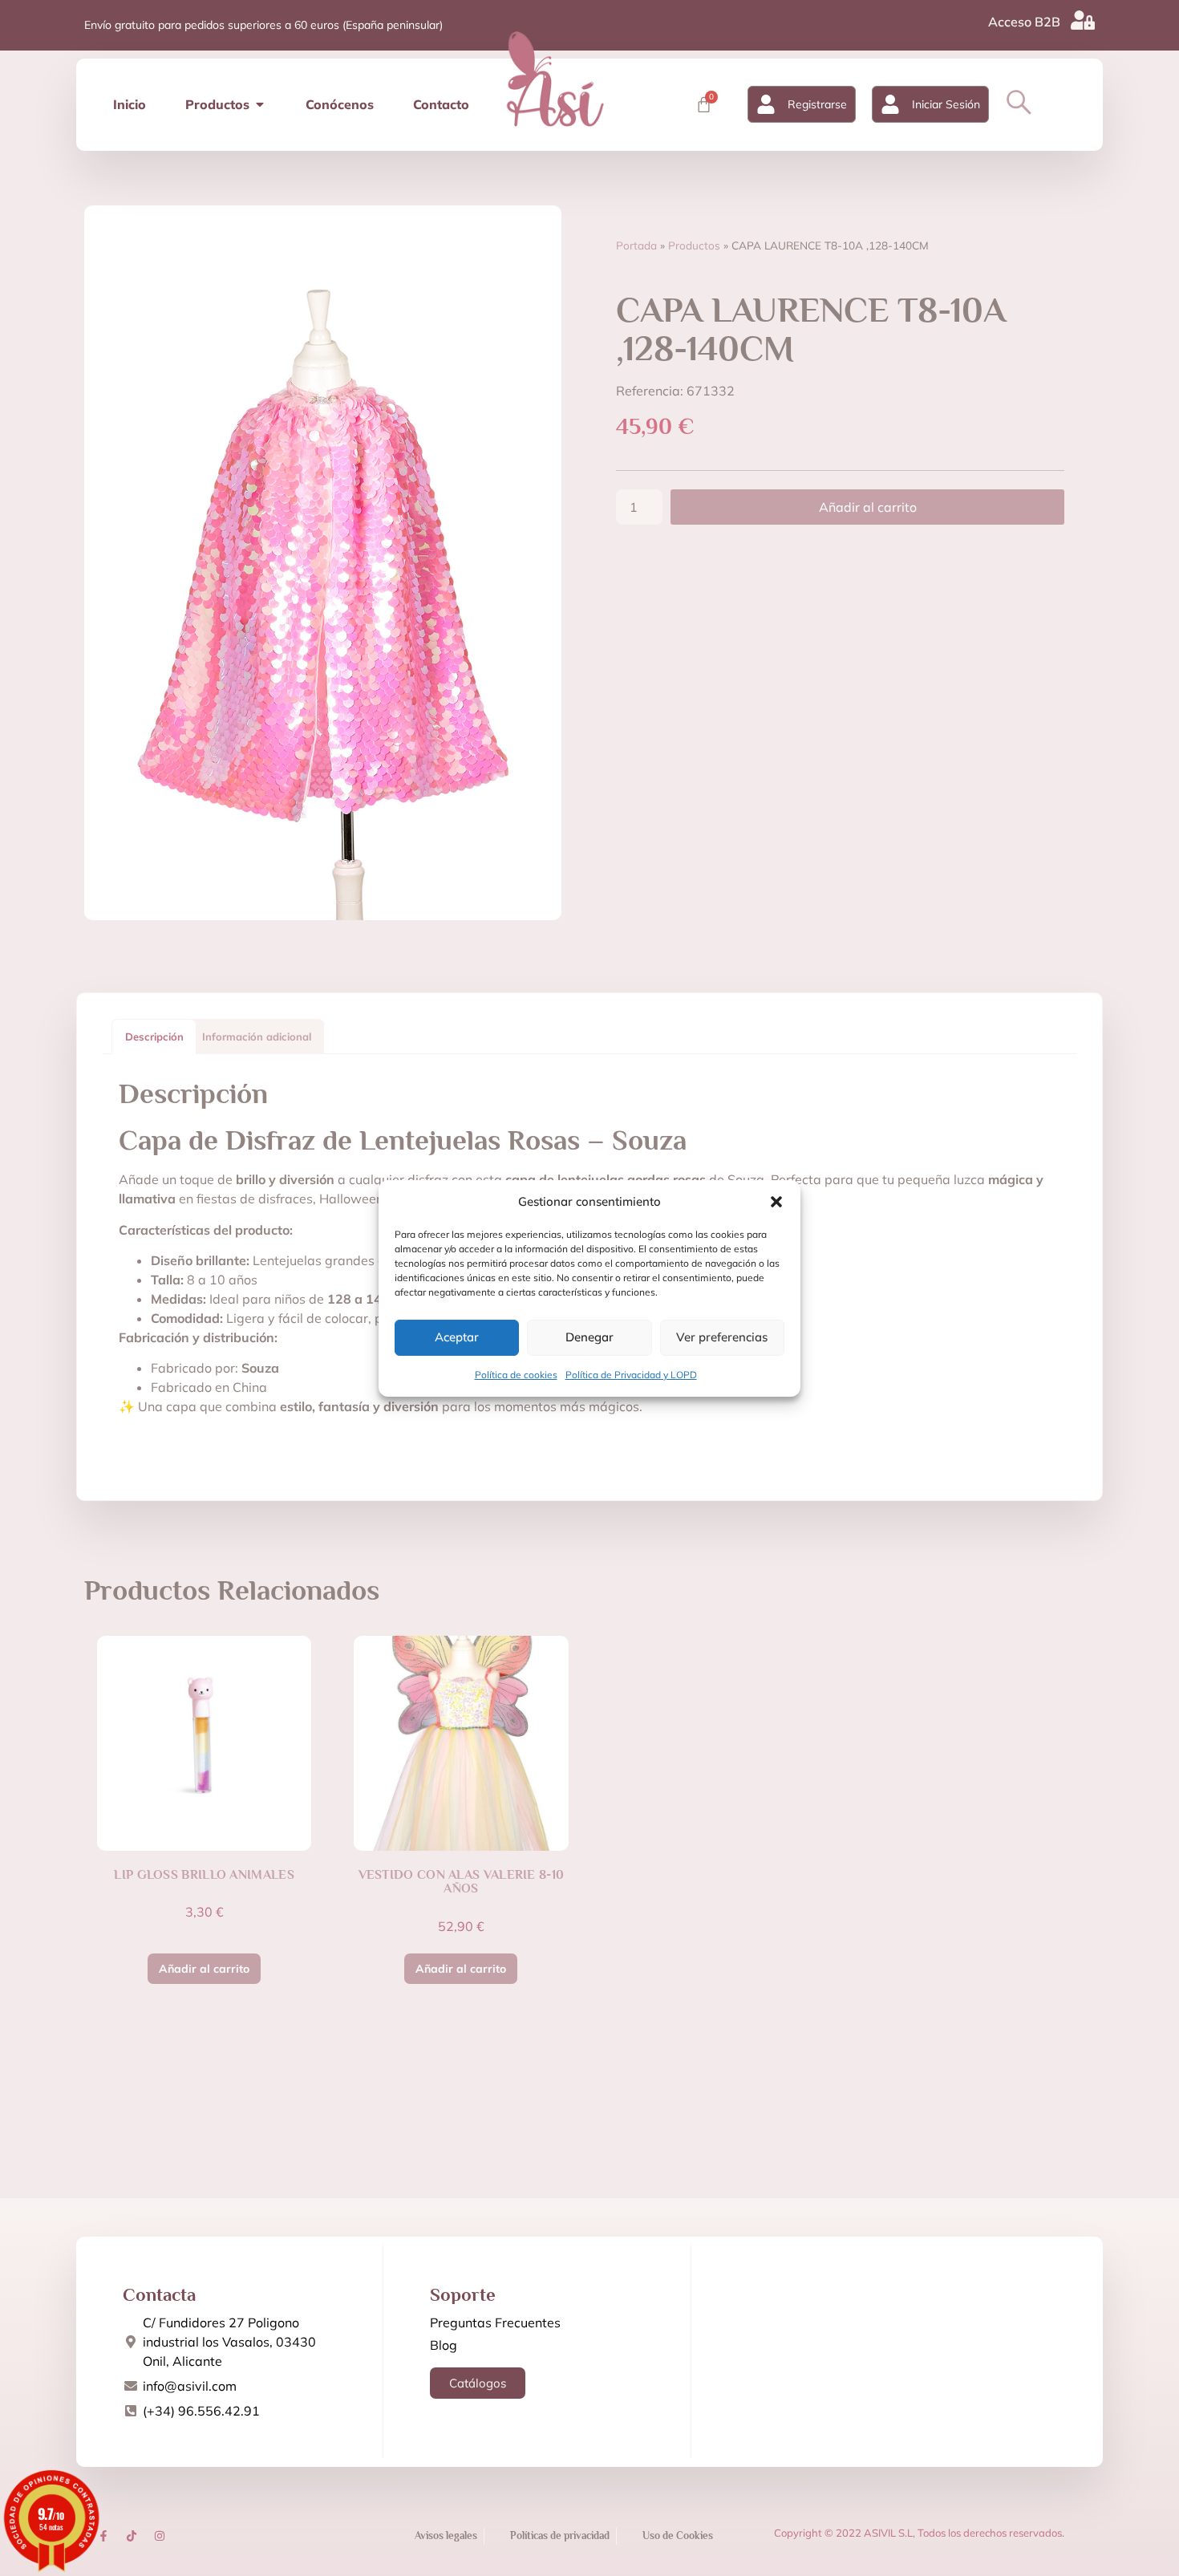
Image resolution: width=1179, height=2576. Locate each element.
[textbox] (589, 1438)
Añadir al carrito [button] (204, 1969)
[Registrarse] (766, 104)
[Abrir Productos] (260, 104)
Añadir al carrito (868, 507)
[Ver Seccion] (555, 79)
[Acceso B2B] (1083, 20)
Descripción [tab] (154, 1036)
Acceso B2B (1024, 22)
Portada (636, 245)
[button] (776, 1202)
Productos (694, 245)
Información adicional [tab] (257, 1036)
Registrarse (817, 104)
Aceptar (457, 1337)
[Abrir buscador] (1019, 102)
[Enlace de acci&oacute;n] (103, 2536)
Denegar (589, 1337)
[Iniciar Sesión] (890, 104)
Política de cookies (516, 1375)
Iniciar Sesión (946, 104)
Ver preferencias (722, 1337)
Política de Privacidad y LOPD (631, 1375)
